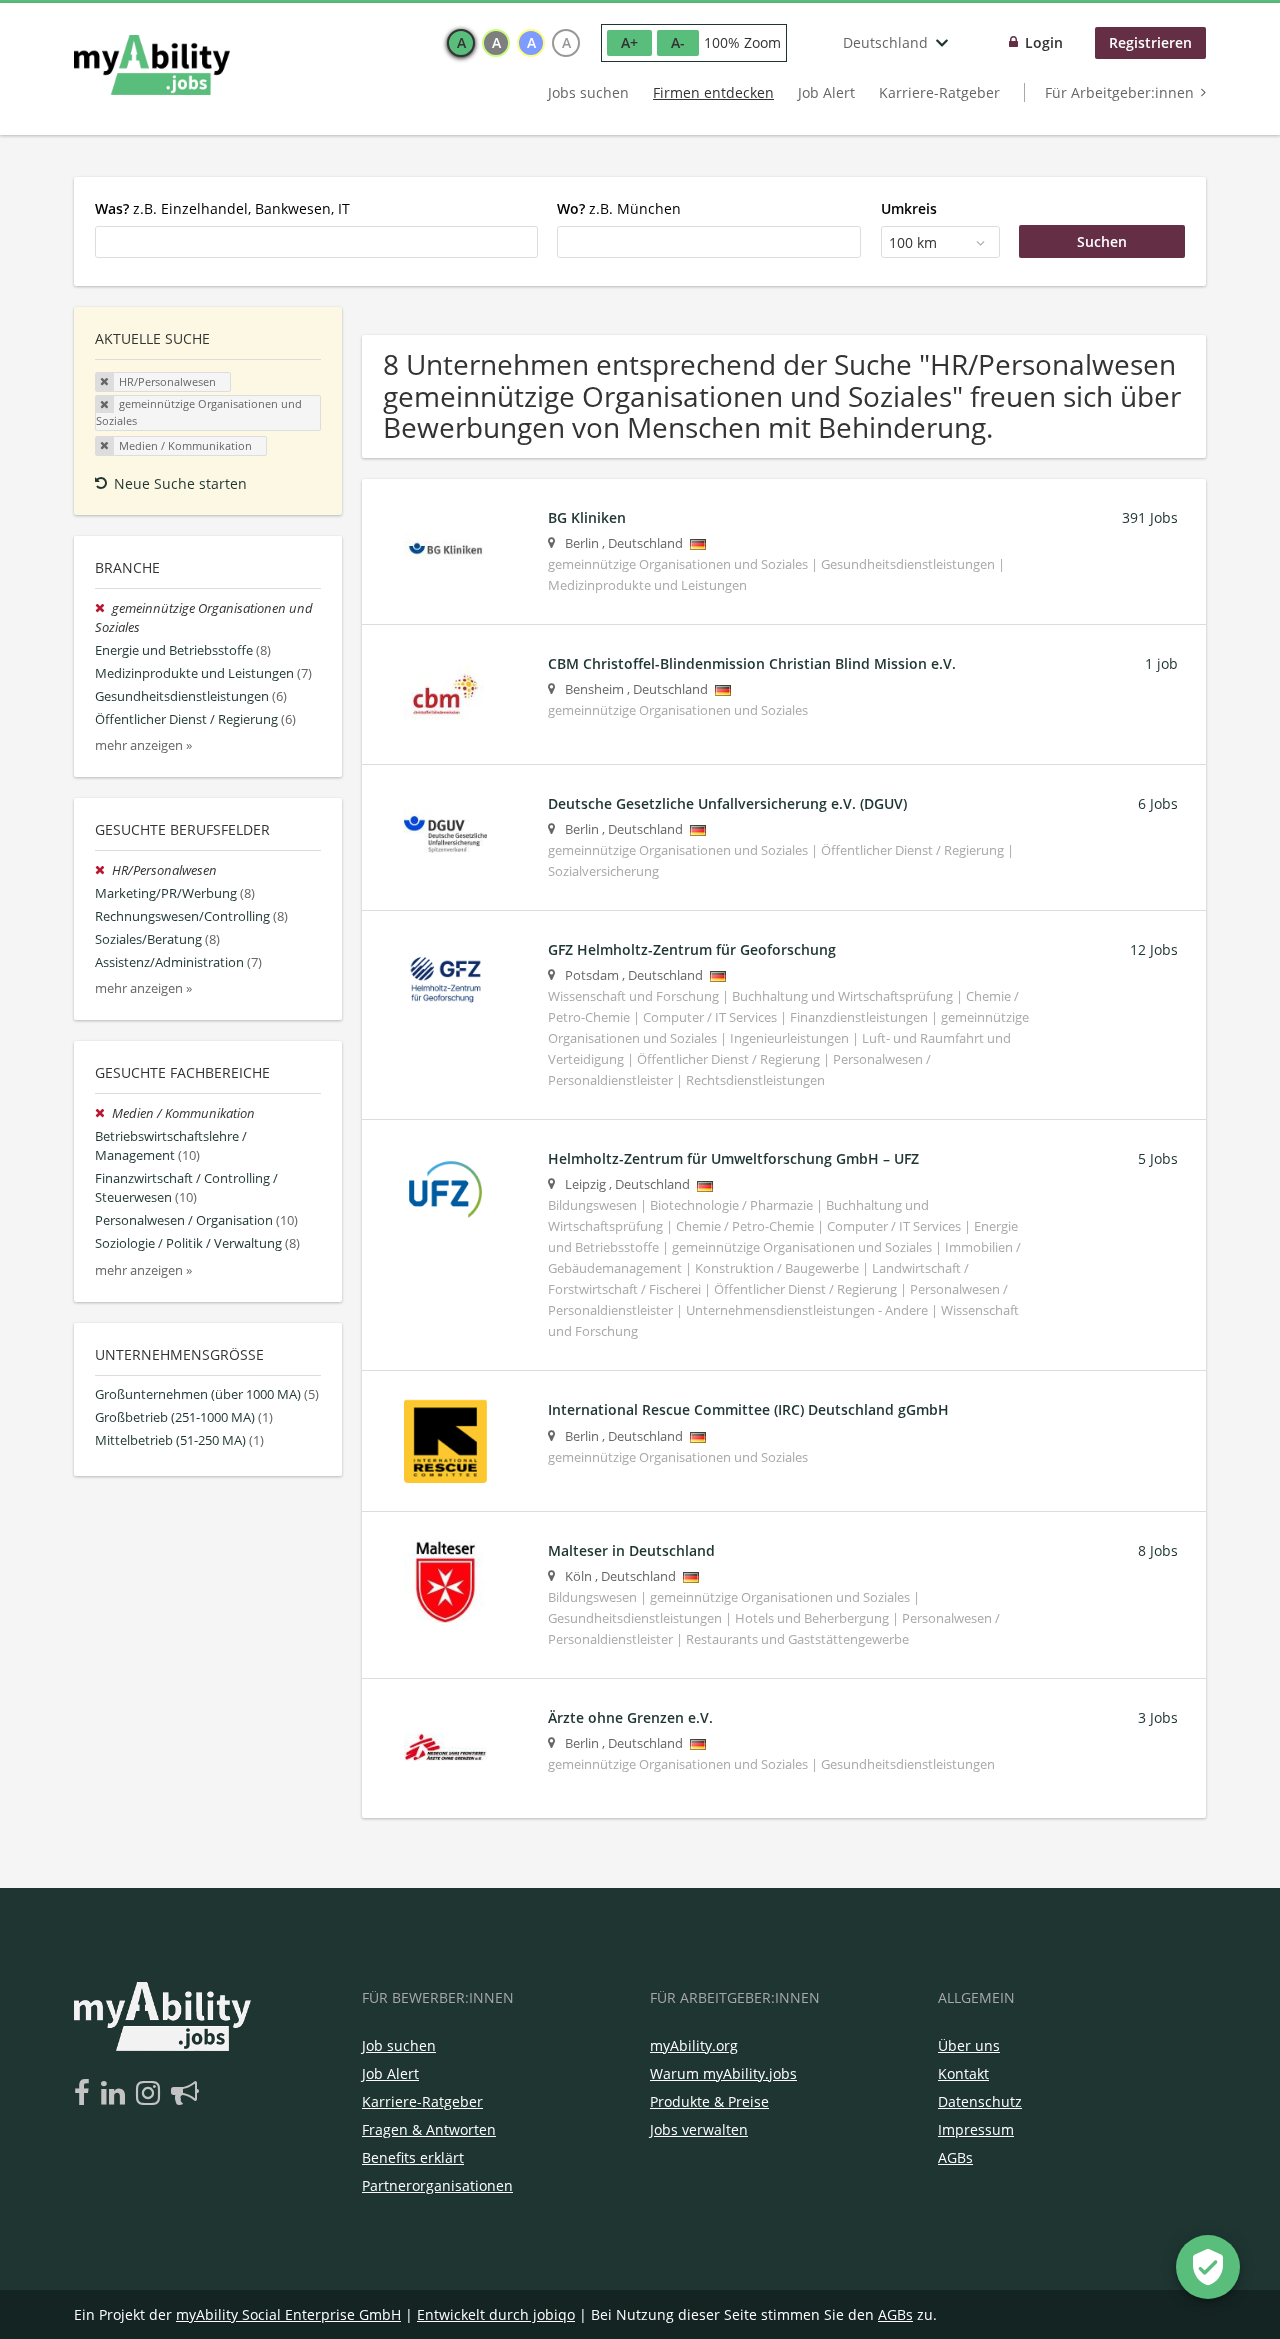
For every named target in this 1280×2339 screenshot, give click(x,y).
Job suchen (399, 2045)
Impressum (976, 2129)
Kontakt (963, 2073)
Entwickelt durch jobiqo (496, 2314)
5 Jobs (1158, 1158)
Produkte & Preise (709, 2101)
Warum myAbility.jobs (723, 2073)
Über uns (969, 2045)
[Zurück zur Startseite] (152, 65)
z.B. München (619, 208)
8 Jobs (1158, 1550)
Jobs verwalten (699, 2129)
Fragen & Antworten (429, 2129)
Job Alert (826, 92)
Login (1044, 42)
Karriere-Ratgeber (939, 92)
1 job (1161, 663)
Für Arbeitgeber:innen (1119, 92)
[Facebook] (85, 2094)
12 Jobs (1154, 949)
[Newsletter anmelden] (185, 2094)
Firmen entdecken (713, 92)
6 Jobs (1158, 803)
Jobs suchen (588, 92)
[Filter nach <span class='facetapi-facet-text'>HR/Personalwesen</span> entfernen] (105, 382)
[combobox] (316, 242)
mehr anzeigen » (143, 745)
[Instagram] (151, 2094)
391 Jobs (1150, 517)
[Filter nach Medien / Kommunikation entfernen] (103, 1113)
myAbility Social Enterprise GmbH (288, 2314)
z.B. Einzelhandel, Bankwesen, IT (222, 208)
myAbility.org (694, 2045)
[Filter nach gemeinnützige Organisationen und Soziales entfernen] (103, 608)
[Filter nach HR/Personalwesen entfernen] (103, 870)
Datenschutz (980, 2101)
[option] (461, 43)
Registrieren (1150, 42)
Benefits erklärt (413, 2157)
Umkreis (909, 208)
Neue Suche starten (180, 483)
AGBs (955, 2157)
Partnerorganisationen (437, 2185)
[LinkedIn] (116, 2094)
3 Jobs (1158, 1717)
